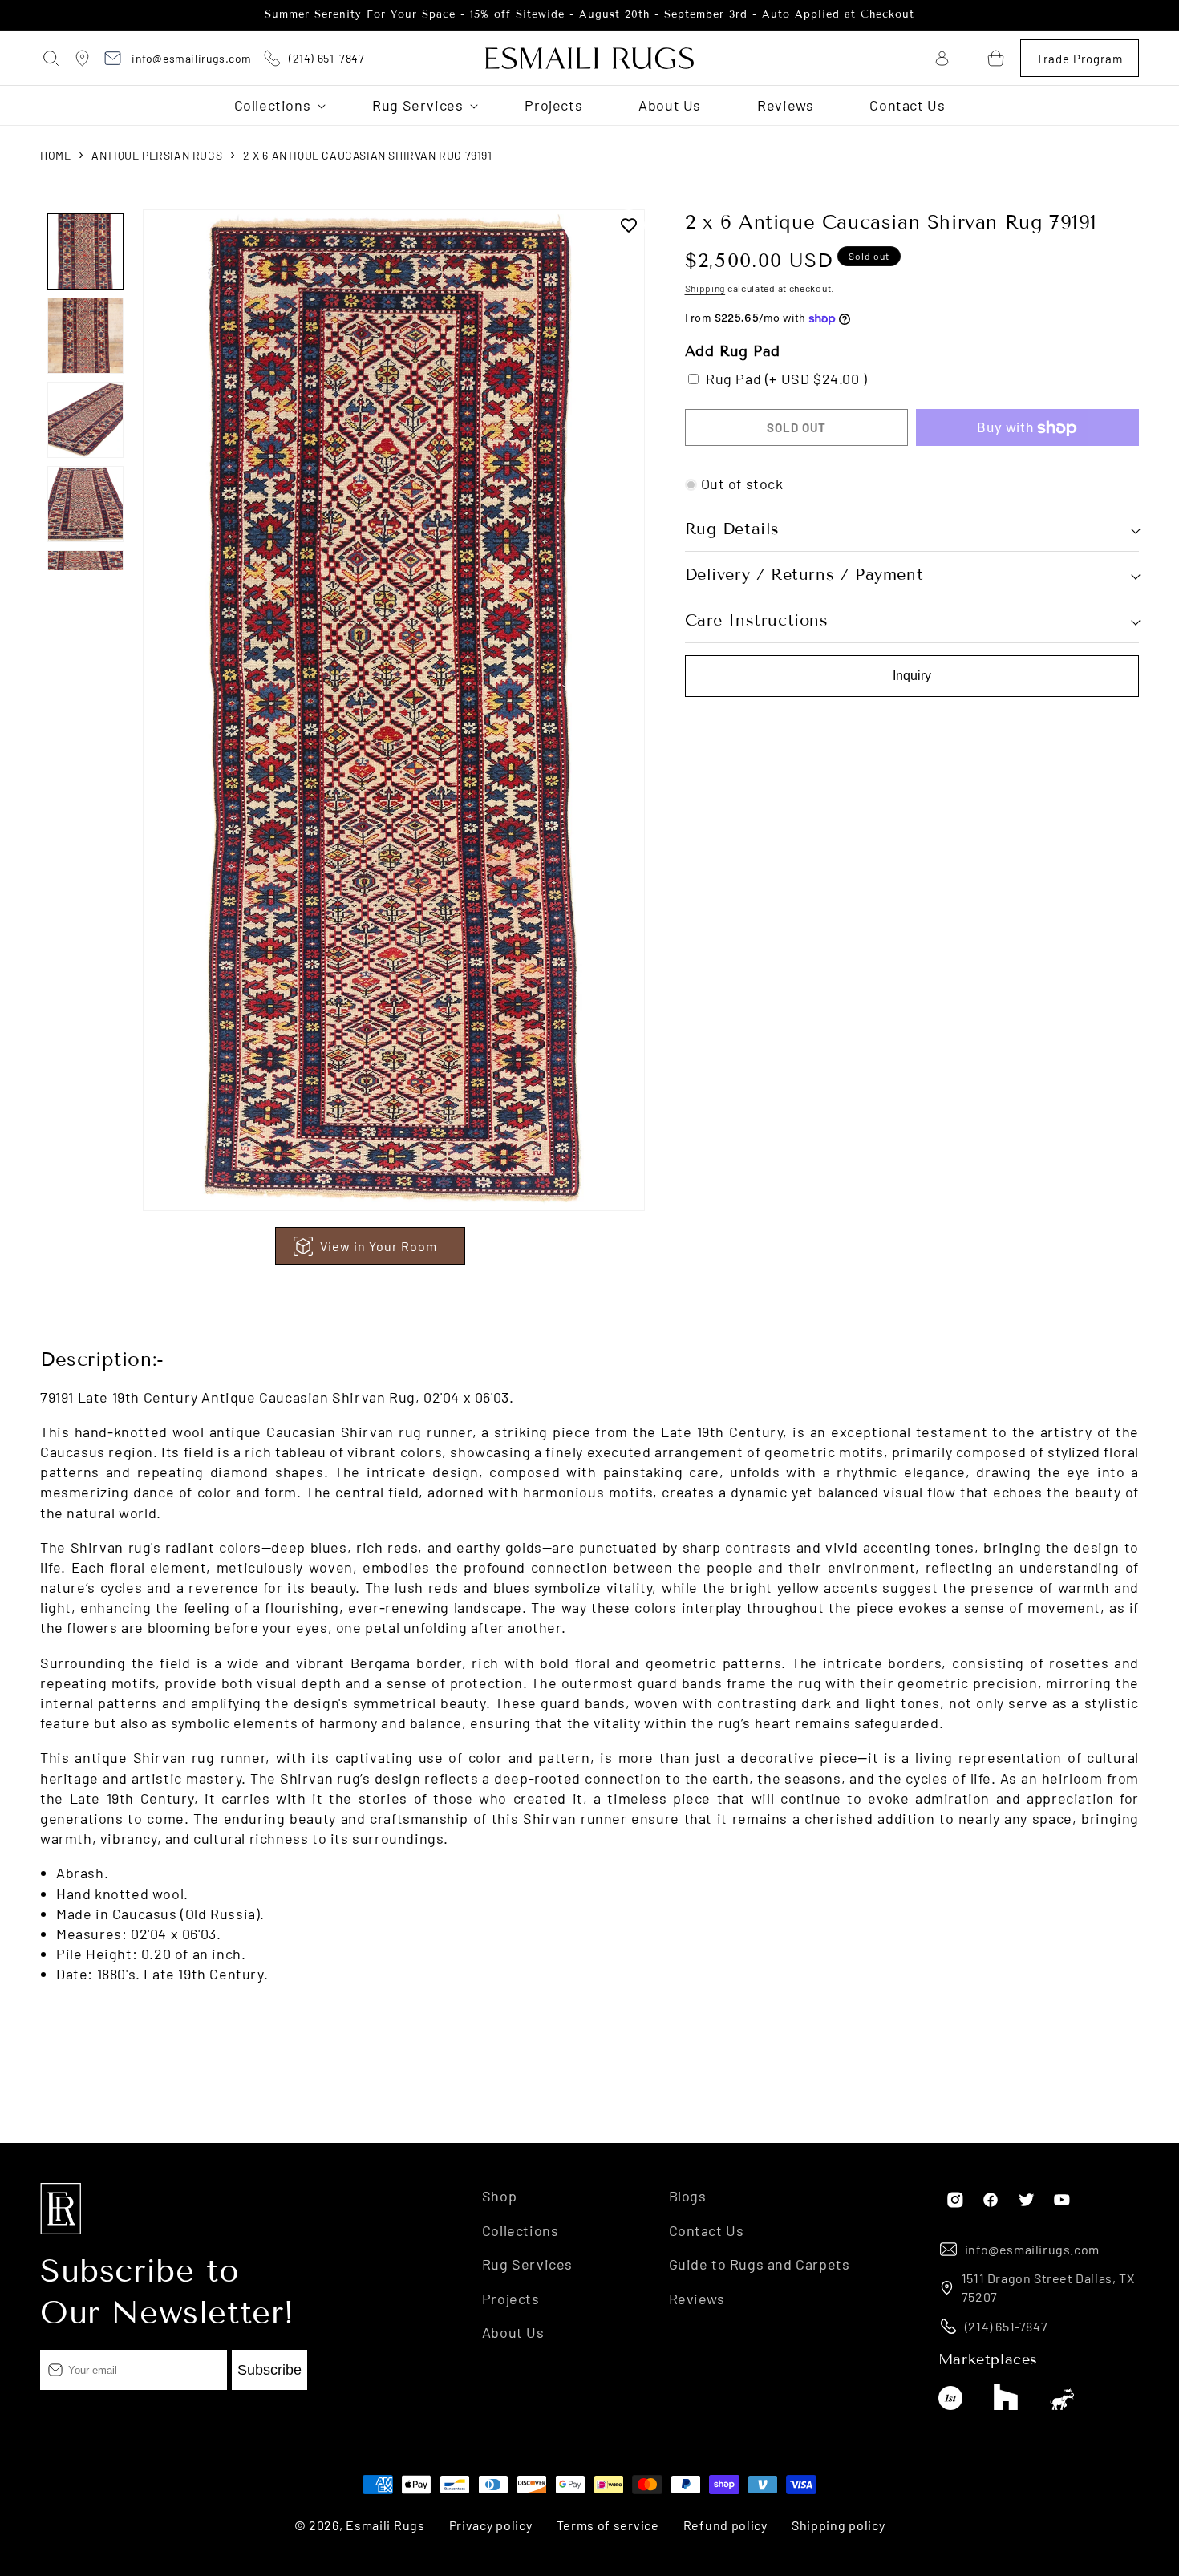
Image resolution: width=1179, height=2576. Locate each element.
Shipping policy (839, 2525)
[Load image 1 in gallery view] (85, 251)
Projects (511, 2298)
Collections (521, 2230)
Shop (499, 2196)
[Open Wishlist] (969, 58)
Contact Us (707, 2230)
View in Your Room (379, 1246)
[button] (52, 59)
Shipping (705, 289)
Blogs (688, 2196)
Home (55, 155)
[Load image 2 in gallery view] (85, 336)
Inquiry (912, 676)
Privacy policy (491, 2525)
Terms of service (608, 2525)
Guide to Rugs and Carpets (760, 2264)
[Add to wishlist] (629, 225)
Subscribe (269, 2369)
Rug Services (527, 2264)
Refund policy (725, 2525)
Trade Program (1080, 59)
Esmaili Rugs (385, 2525)
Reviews (697, 2298)
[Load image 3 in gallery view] (85, 420)
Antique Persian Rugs (157, 155)
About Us (513, 2331)
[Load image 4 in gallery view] (85, 504)
